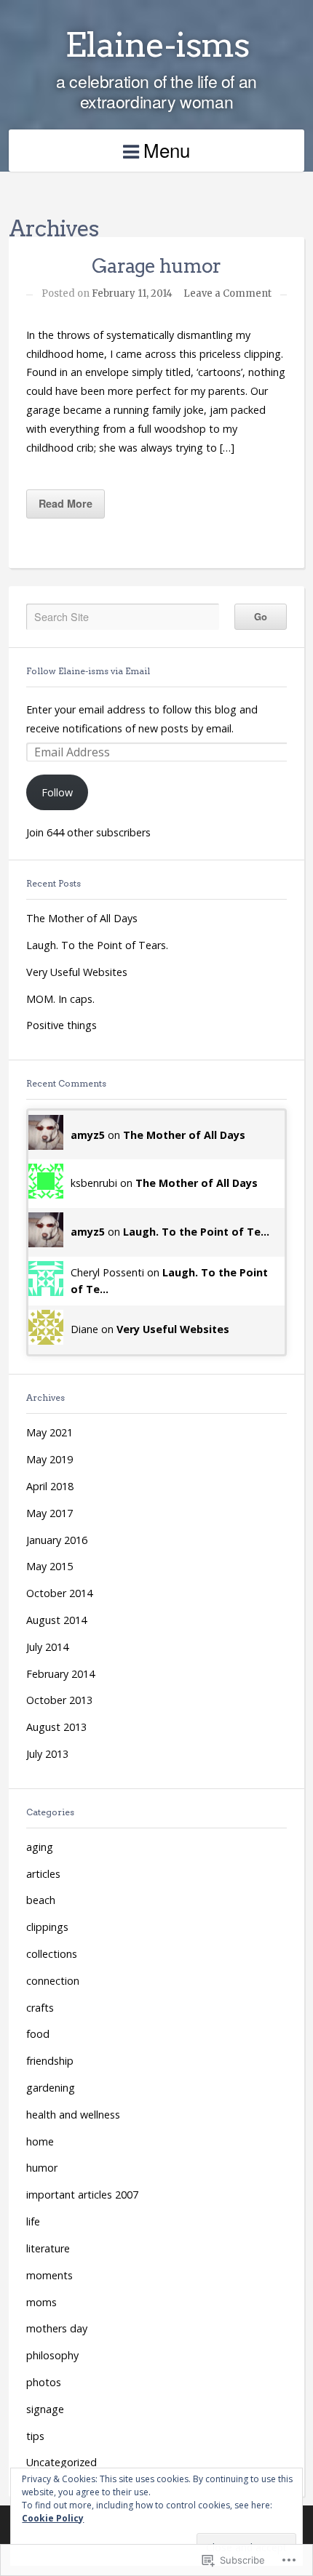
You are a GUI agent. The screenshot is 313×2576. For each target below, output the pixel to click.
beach (41, 1900)
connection (53, 1981)
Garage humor (156, 266)
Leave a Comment (227, 293)
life (33, 2221)
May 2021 (49, 1432)
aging (40, 1847)
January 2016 (57, 1540)
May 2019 (49, 1459)
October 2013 (59, 1700)
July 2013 (47, 1754)
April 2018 (50, 1486)
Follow (57, 792)
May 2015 (49, 1566)
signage (45, 2409)
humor (42, 2168)
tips (35, 2436)
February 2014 (60, 1674)
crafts (40, 2008)
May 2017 (49, 1513)
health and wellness (73, 2115)
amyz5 (88, 1135)
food (38, 2034)
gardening (51, 2088)
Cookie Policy (53, 2518)
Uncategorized (62, 2462)
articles (43, 1874)
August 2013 (56, 1727)
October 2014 (59, 1593)
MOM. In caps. (60, 999)
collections (52, 1954)
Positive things (62, 1025)
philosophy (52, 2355)
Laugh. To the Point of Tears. (97, 945)
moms (41, 2302)
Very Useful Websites (77, 972)
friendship (50, 2061)
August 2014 (56, 1620)
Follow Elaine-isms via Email (88, 671)
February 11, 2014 (132, 293)
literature (48, 2248)
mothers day (57, 2328)
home (40, 2141)
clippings (47, 1927)
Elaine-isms (157, 44)
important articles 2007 (82, 2195)
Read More (66, 503)
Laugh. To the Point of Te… (196, 1232)
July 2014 (47, 1647)
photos (44, 2382)
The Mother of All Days (82, 918)
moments (49, 2275)
